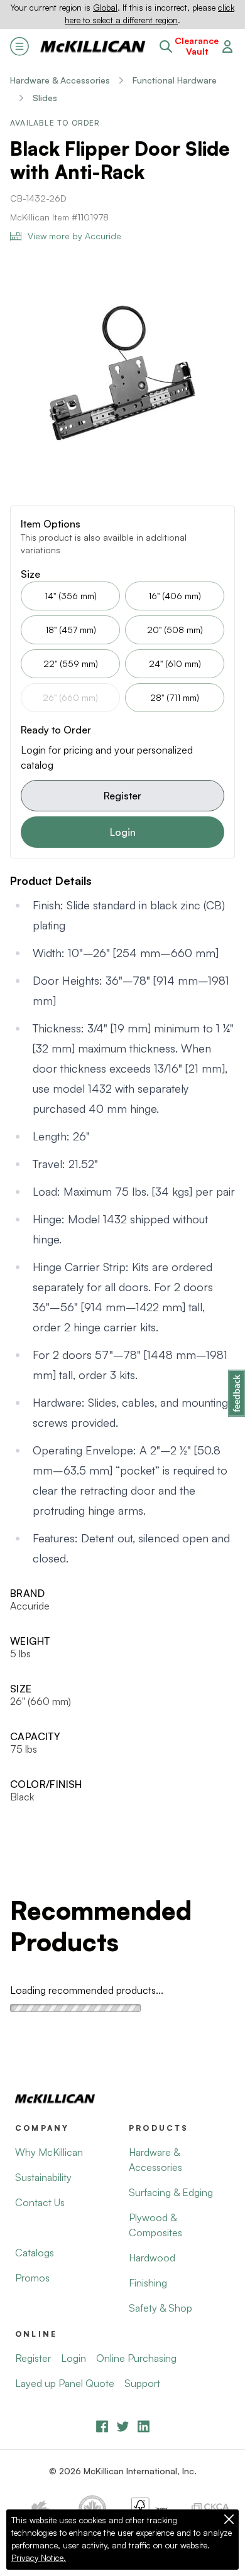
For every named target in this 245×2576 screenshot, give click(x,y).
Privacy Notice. (39, 2558)
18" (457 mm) (71, 630)
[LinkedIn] (144, 2426)
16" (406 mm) (175, 596)
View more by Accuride (74, 236)
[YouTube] (123, 2426)
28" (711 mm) (175, 697)
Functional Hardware (175, 80)
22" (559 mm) (71, 663)
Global (105, 8)
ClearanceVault (197, 46)
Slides (45, 98)
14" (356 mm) (71, 596)
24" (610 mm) (175, 663)
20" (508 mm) (175, 630)
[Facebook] (102, 2426)
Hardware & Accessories (60, 80)
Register (122, 796)
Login (123, 832)
